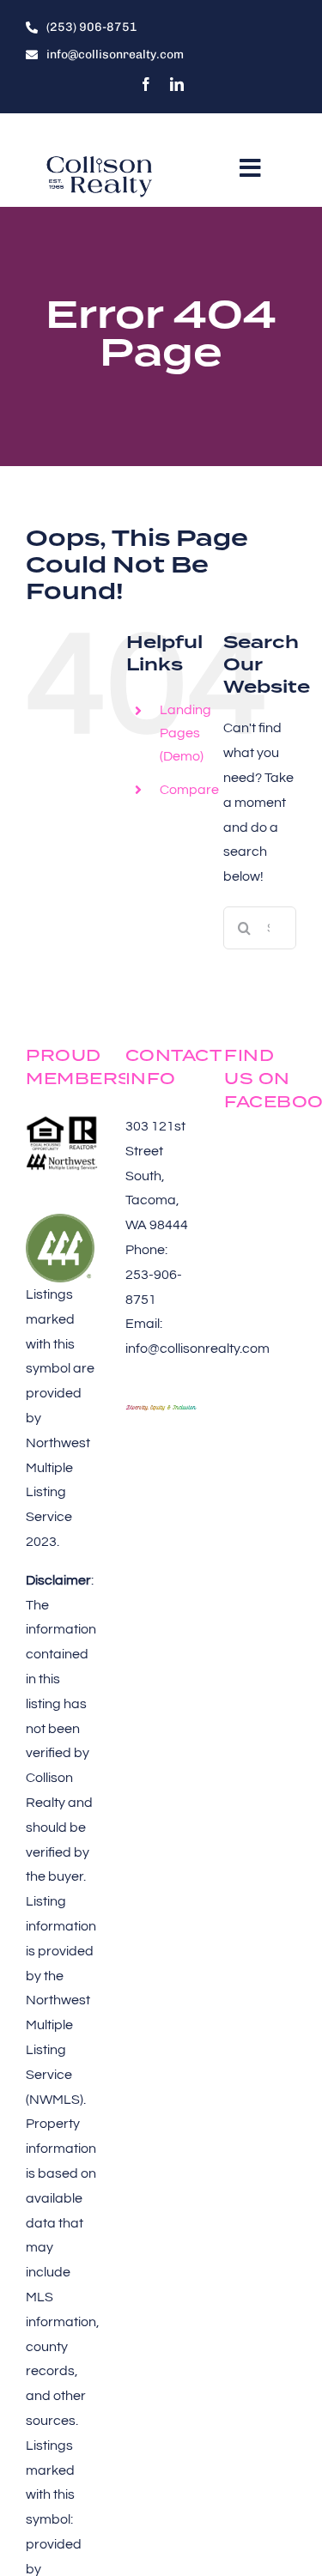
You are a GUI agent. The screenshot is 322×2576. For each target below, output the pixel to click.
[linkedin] (177, 84)
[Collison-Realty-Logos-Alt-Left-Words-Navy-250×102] (100, 159)
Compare (189, 790)
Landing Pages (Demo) (185, 733)
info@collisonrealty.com (197, 1349)
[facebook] (146, 84)
